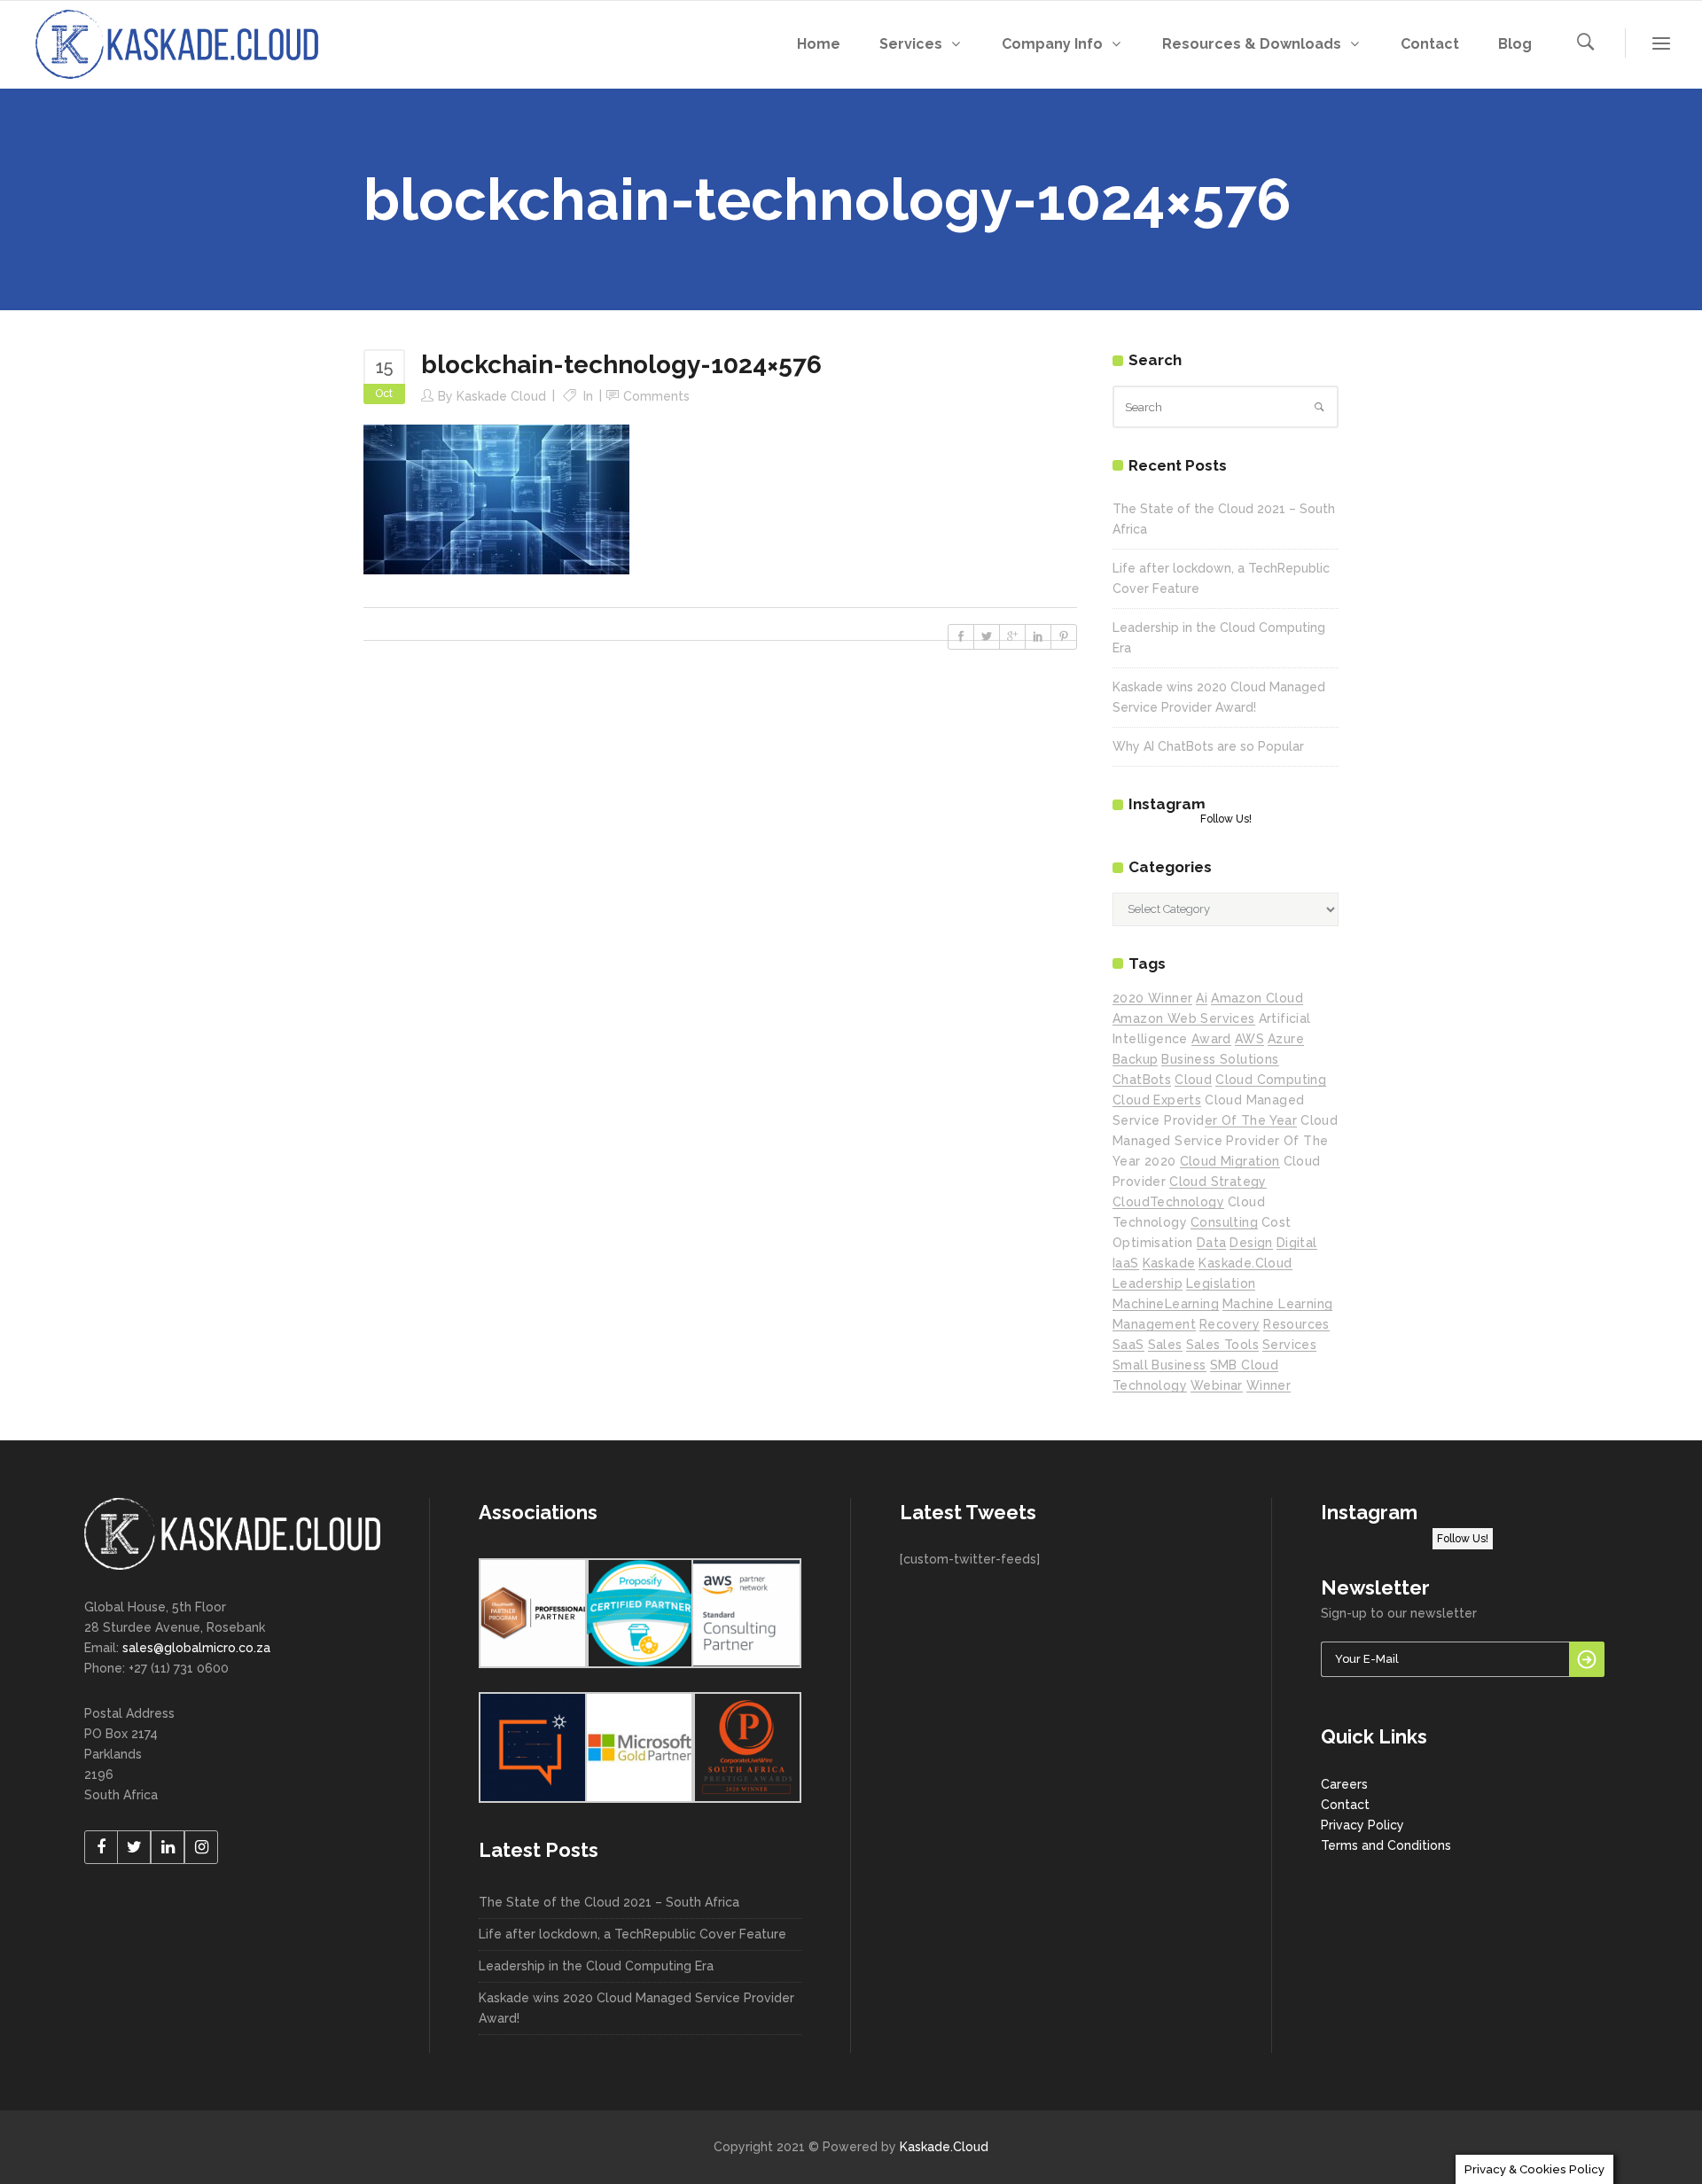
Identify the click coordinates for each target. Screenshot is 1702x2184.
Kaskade (1169, 1263)
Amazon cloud (1257, 998)
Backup (1135, 1059)
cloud (1193, 1080)
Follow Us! (1226, 819)
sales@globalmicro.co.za (196, 1648)
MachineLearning (1166, 1304)
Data (1212, 1243)
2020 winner (1152, 998)
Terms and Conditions (1386, 1845)
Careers (1344, 1784)
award (1211, 1039)
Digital (1297, 1243)
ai (1202, 998)
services (1289, 1345)
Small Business (1159, 1365)
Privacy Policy (1362, 1825)
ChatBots (1142, 1080)
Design (1251, 1243)
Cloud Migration (1230, 1161)
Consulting (1224, 1222)
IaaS (1126, 1263)
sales (1165, 1345)
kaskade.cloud (1245, 1263)
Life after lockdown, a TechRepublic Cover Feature (632, 1934)
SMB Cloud (1245, 1365)
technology (1150, 1385)
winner (1269, 1385)
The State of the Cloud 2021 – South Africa (609, 1902)
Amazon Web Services (1184, 1018)
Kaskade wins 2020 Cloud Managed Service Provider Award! (636, 2008)
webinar (1217, 1385)
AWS (1249, 1039)
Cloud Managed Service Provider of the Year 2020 (1225, 1141)
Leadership (1148, 1283)
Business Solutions (1220, 1059)
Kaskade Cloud (501, 396)
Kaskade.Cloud (944, 2147)
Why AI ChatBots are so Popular (1208, 746)
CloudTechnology (1168, 1202)
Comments (656, 396)
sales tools (1222, 1345)
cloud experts (1157, 1100)
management (1154, 1324)
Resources (1296, 1324)
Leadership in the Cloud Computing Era (596, 1966)
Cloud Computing (1271, 1080)
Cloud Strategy (1218, 1182)
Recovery (1230, 1324)
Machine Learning (1277, 1304)
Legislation (1221, 1283)
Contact (1345, 1805)
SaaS (1128, 1345)
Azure (1286, 1039)
